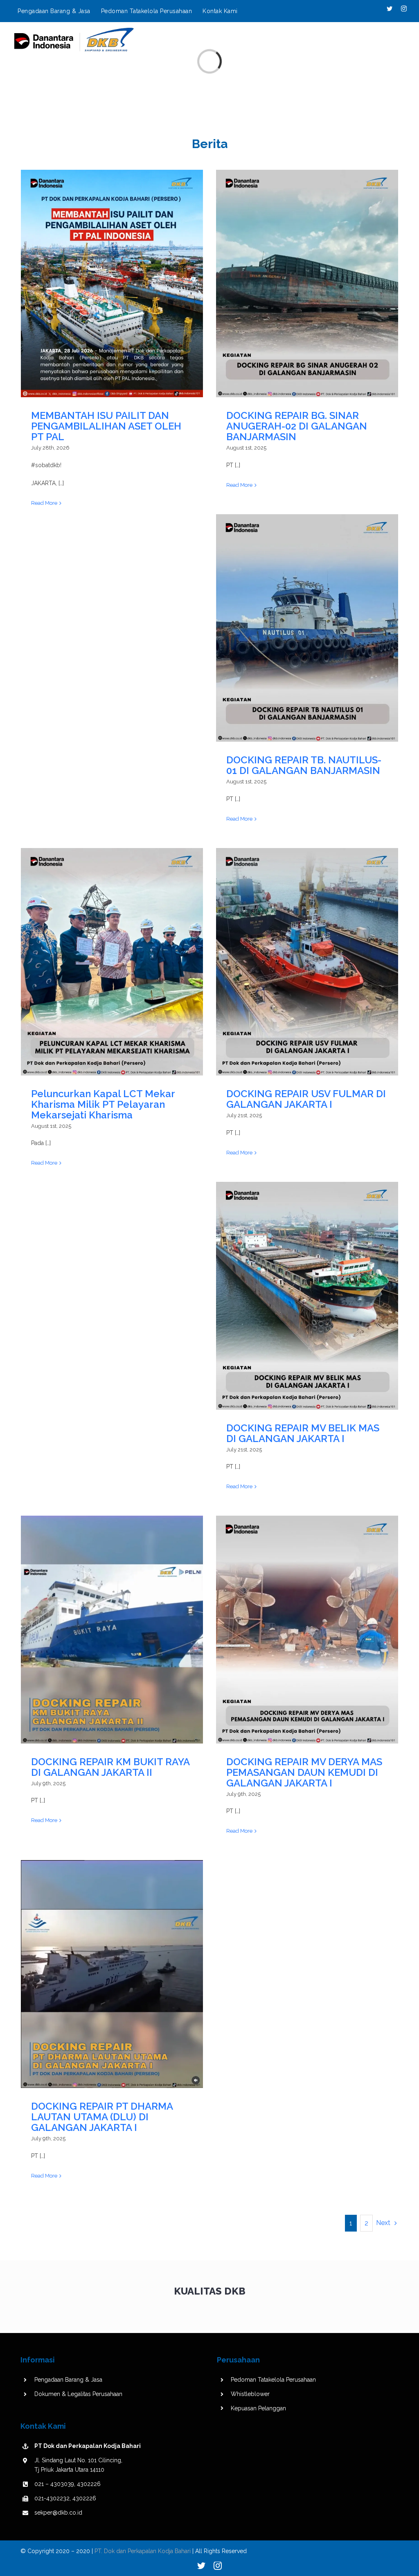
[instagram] (218, 2566)
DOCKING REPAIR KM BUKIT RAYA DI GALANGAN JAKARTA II (112, 1630)
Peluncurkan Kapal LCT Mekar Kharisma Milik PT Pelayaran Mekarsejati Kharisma (112, 962)
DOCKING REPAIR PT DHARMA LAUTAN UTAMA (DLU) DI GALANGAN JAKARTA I (112, 1974)
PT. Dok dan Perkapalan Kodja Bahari (143, 2551)
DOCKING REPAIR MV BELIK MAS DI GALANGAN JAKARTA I (307, 1296)
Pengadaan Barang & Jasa (68, 2380)
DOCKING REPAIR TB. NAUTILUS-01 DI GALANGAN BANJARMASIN (307, 628)
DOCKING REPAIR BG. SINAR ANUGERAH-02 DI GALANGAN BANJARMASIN (307, 284)
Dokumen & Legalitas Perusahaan (78, 2394)
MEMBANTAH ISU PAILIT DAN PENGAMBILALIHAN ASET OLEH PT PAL (112, 284)
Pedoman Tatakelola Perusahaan (273, 2380)
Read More (44, 503)
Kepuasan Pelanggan (258, 2408)
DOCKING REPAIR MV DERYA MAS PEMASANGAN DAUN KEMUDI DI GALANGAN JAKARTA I (307, 1630)
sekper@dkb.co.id (58, 2513)
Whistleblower (250, 2394)
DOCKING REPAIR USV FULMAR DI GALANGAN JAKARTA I (307, 962)
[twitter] (201, 2566)
